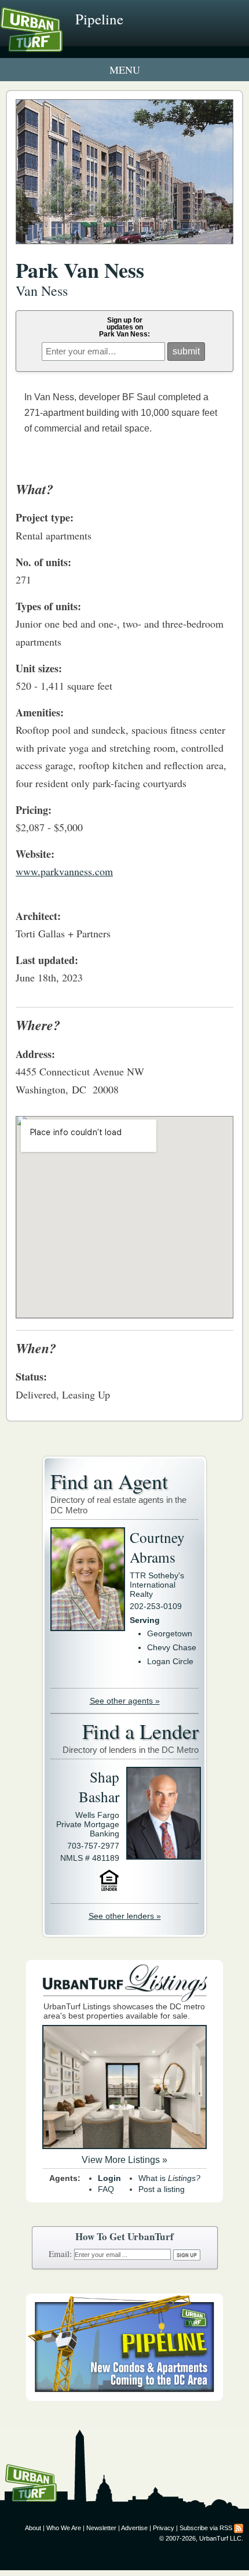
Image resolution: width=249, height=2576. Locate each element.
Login (109, 2178)
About (33, 2528)
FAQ (106, 2189)
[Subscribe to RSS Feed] (239, 2528)
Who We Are (64, 2528)
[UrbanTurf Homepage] (61, 45)
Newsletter (101, 2528)
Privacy (164, 2528)
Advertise (134, 2528)
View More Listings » (124, 2160)
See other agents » (125, 1701)
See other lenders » (125, 1916)
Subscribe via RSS (206, 2528)
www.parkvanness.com (64, 871)
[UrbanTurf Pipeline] (124, 2398)
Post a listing (162, 2189)
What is (169, 2178)
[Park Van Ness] (124, 250)
